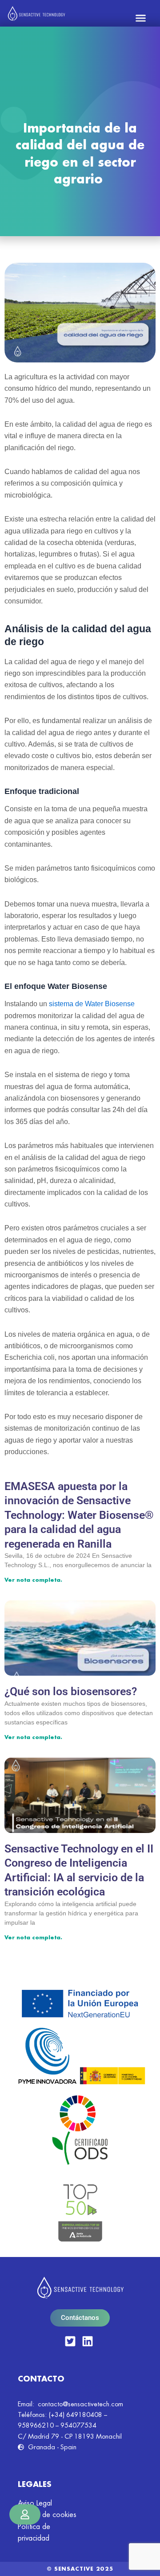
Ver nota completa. (33, 1580)
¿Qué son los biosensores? (71, 1691)
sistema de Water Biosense (92, 1004)
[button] (141, 18)
